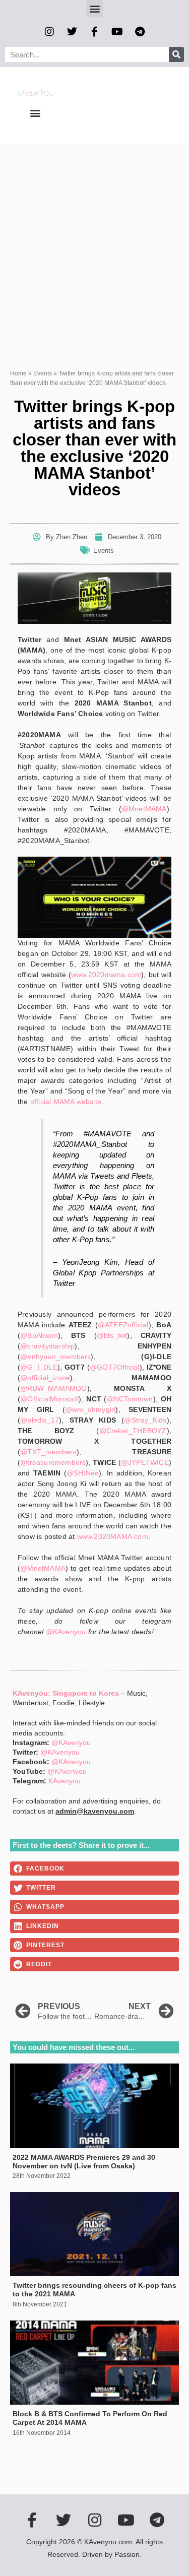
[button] (94, 8)
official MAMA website (66, 1102)
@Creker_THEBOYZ (133, 1431)
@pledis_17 (40, 1420)
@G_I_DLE (39, 1367)
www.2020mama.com (106, 975)
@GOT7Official (115, 1367)
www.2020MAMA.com (113, 1536)
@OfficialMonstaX (49, 1399)
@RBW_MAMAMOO (53, 1388)
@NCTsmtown (130, 1399)
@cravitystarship (47, 1346)
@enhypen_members (55, 1357)
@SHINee (83, 1473)
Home (18, 373)
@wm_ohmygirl (90, 1409)
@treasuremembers (53, 1462)
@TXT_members (48, 1452)
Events (43, 373)
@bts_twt (112, 1335)
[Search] (176, 54)
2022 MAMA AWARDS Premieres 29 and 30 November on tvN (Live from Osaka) (84, 2162)
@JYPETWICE (145, 1462)
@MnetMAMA (144, 809)
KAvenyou (65, 1781)
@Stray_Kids (145, 1420)
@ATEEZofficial (123, 1325)
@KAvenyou (66, 1632)
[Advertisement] (94, 243)
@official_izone (45, 1378)
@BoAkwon (39, 1335)
